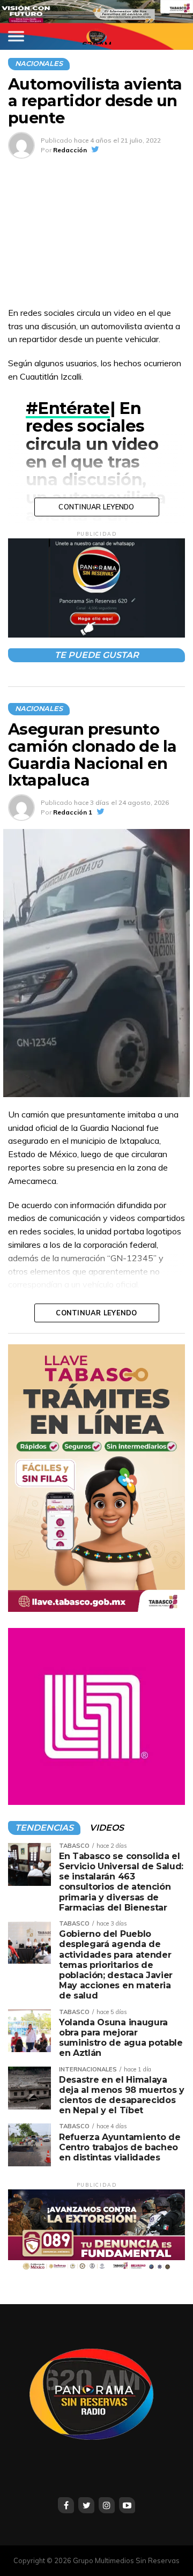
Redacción (70, 150)
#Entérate (68, 408)
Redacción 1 (73, 812)
